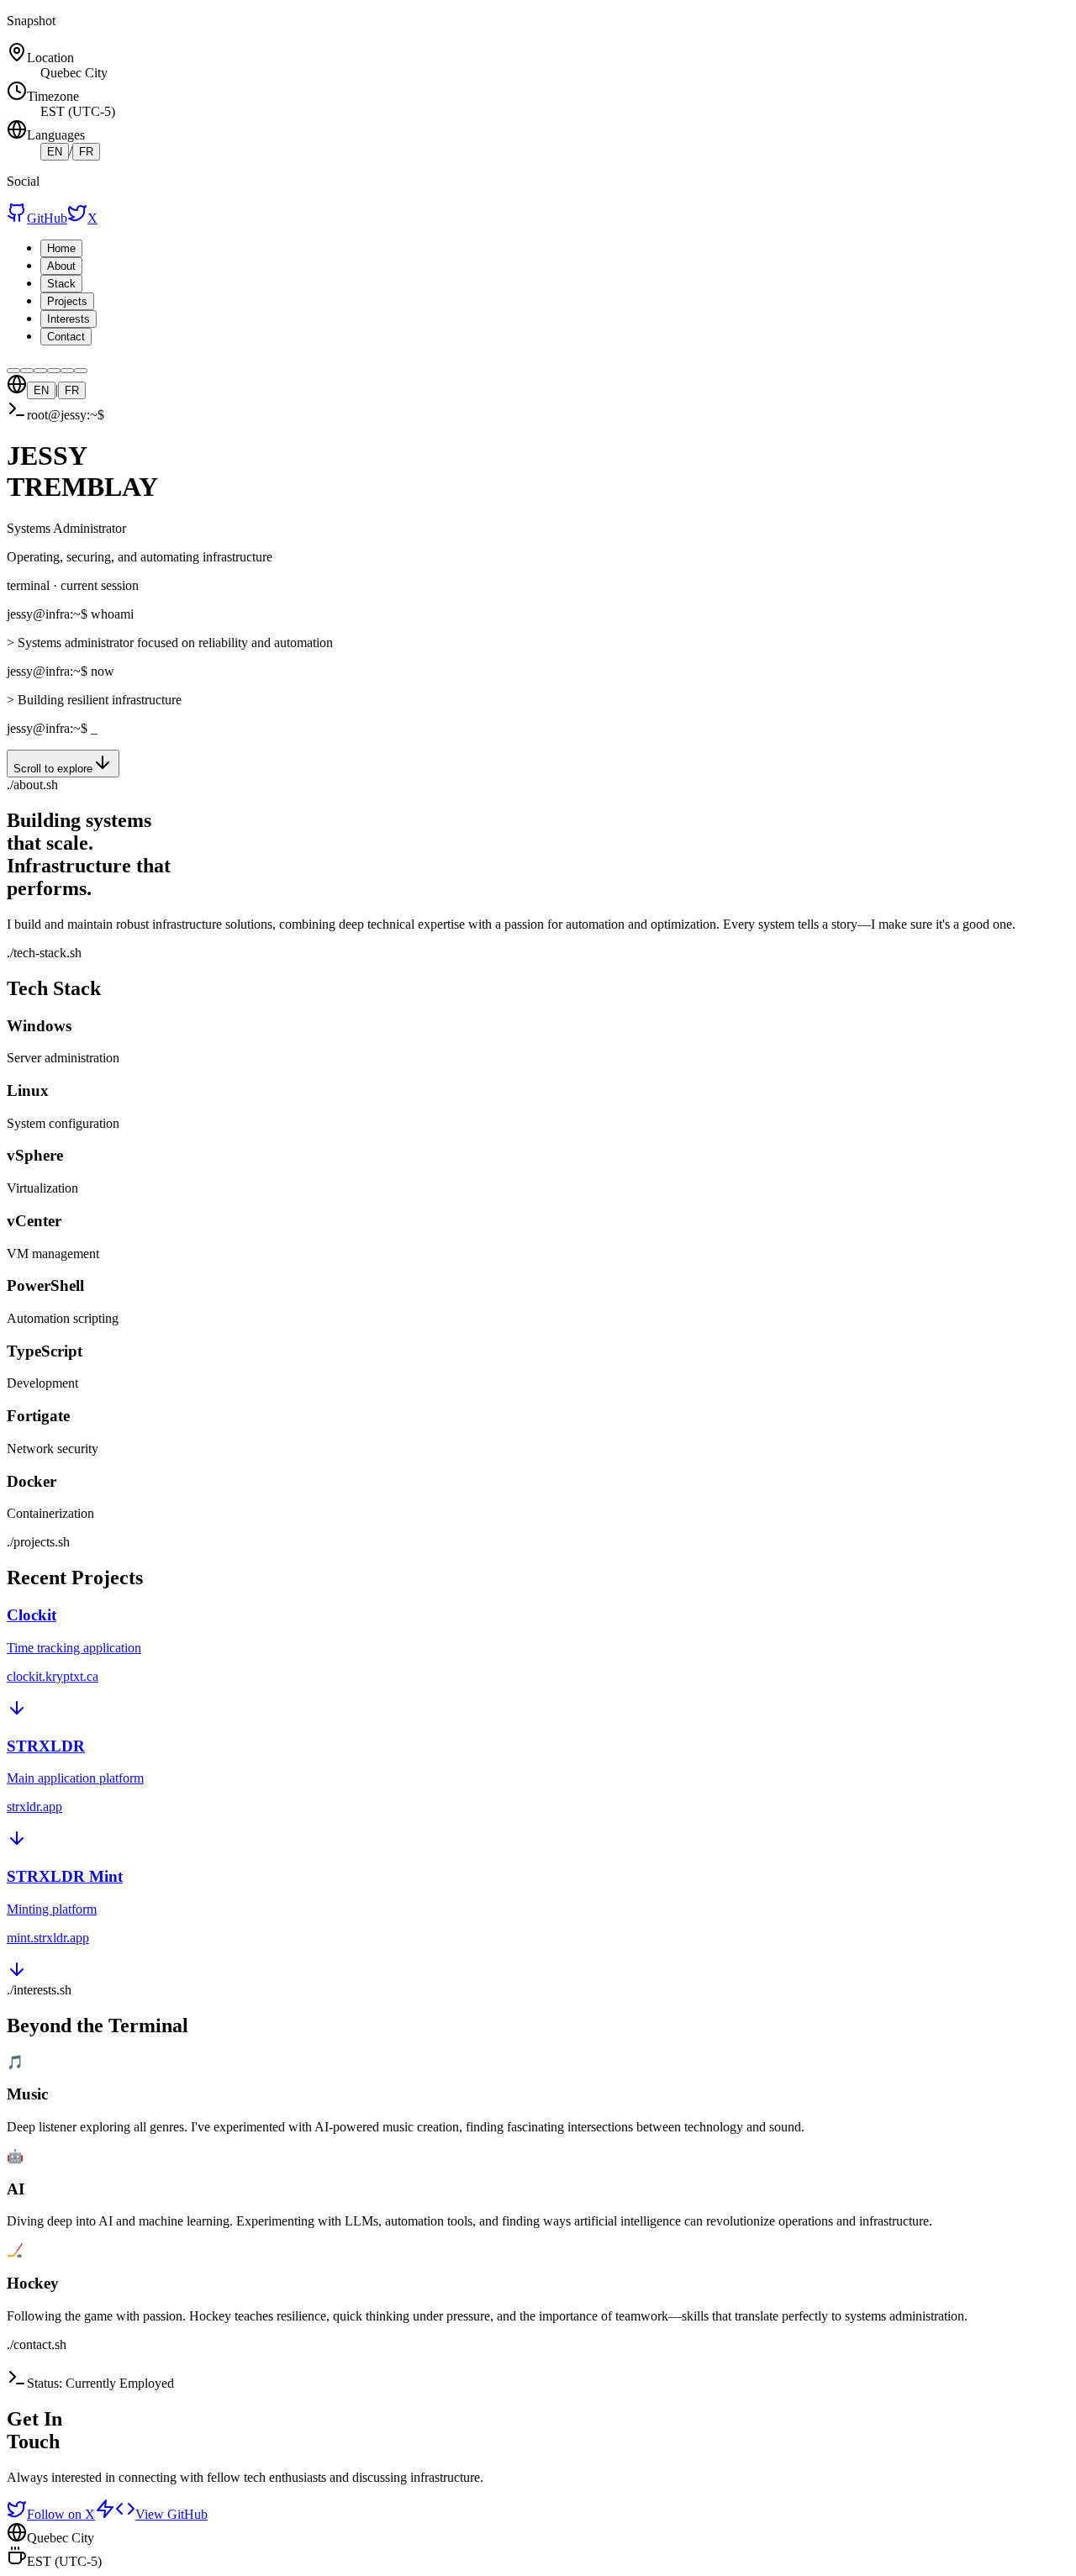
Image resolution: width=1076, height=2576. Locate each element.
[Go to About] (27, 371)
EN (55, 152)
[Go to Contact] (81, 371)
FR (86, 152)
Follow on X (61, 2514)
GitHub (47, 218)
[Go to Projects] (54, 371)
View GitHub (171, 2514)
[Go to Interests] (67, 371)
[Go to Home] (13, 371)
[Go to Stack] (40, 371)
